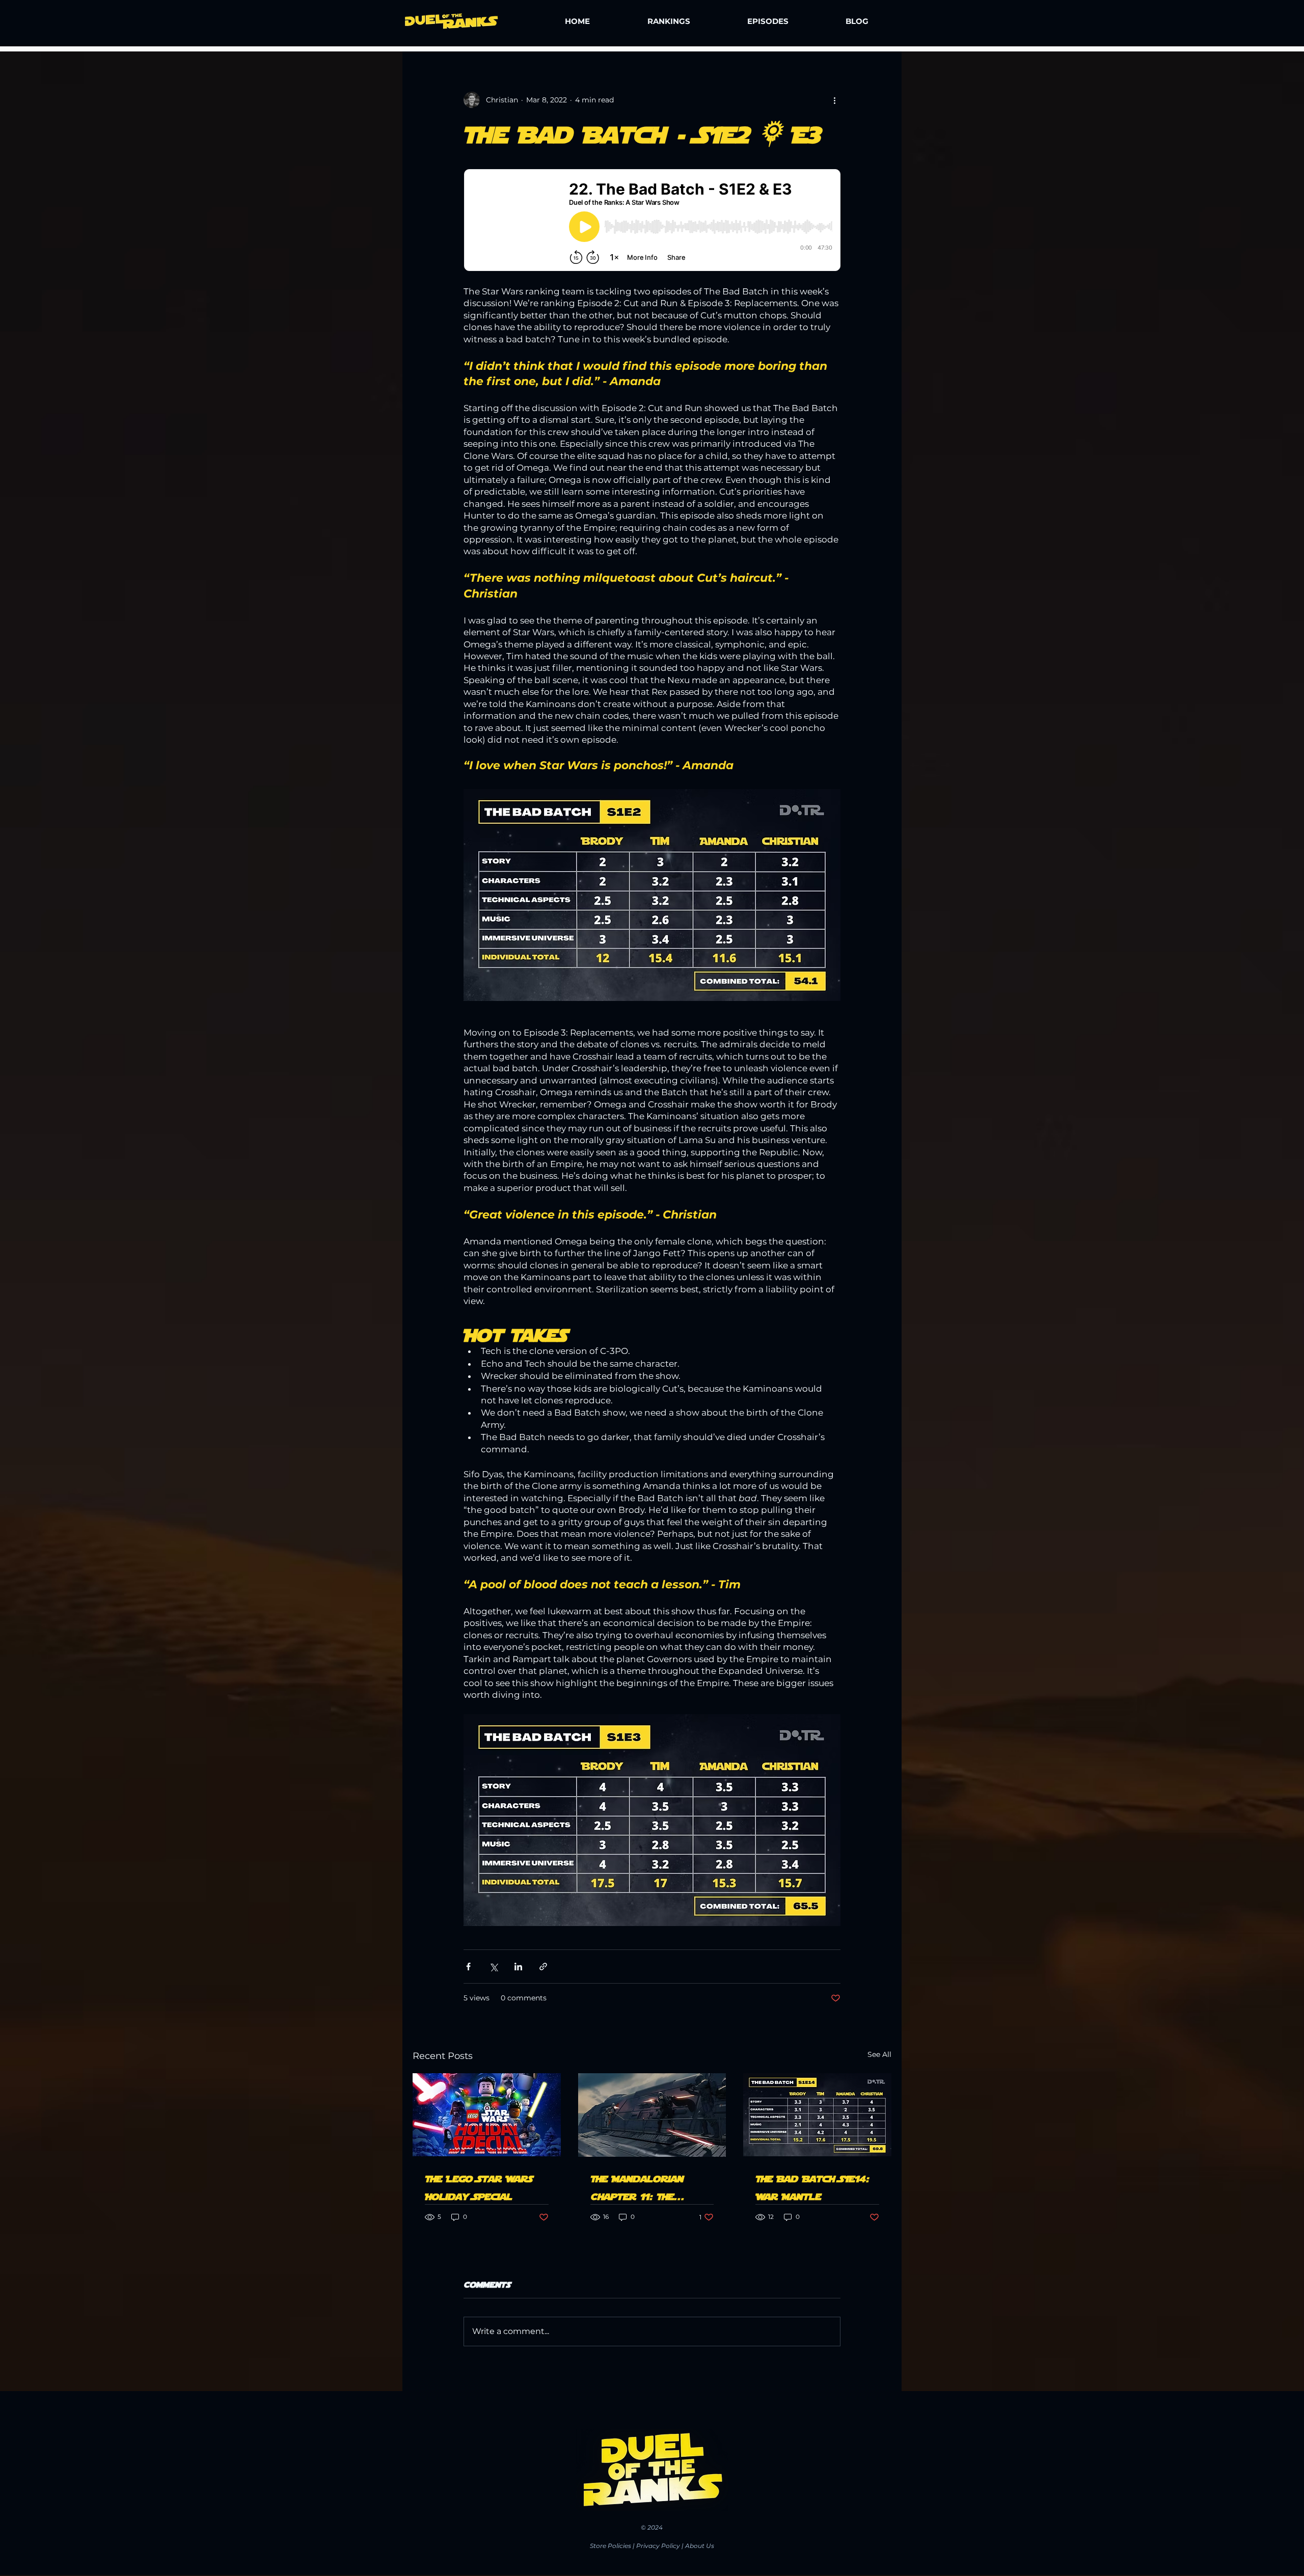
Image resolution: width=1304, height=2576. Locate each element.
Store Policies (610, 2546)
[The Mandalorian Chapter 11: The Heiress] (652, 2115)
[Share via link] (543, 1967)
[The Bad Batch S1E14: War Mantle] (817, 2115)
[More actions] (834, 100)
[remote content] (652, 221)
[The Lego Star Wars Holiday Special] (487, 2115)
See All (879, 2054)
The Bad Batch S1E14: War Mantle (812, 2186)
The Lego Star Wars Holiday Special (479, 2186)
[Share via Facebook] (468, 1967)
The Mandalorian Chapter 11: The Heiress (637, 2186)
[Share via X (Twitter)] (493, 1967)
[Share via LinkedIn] (518, 1967)
